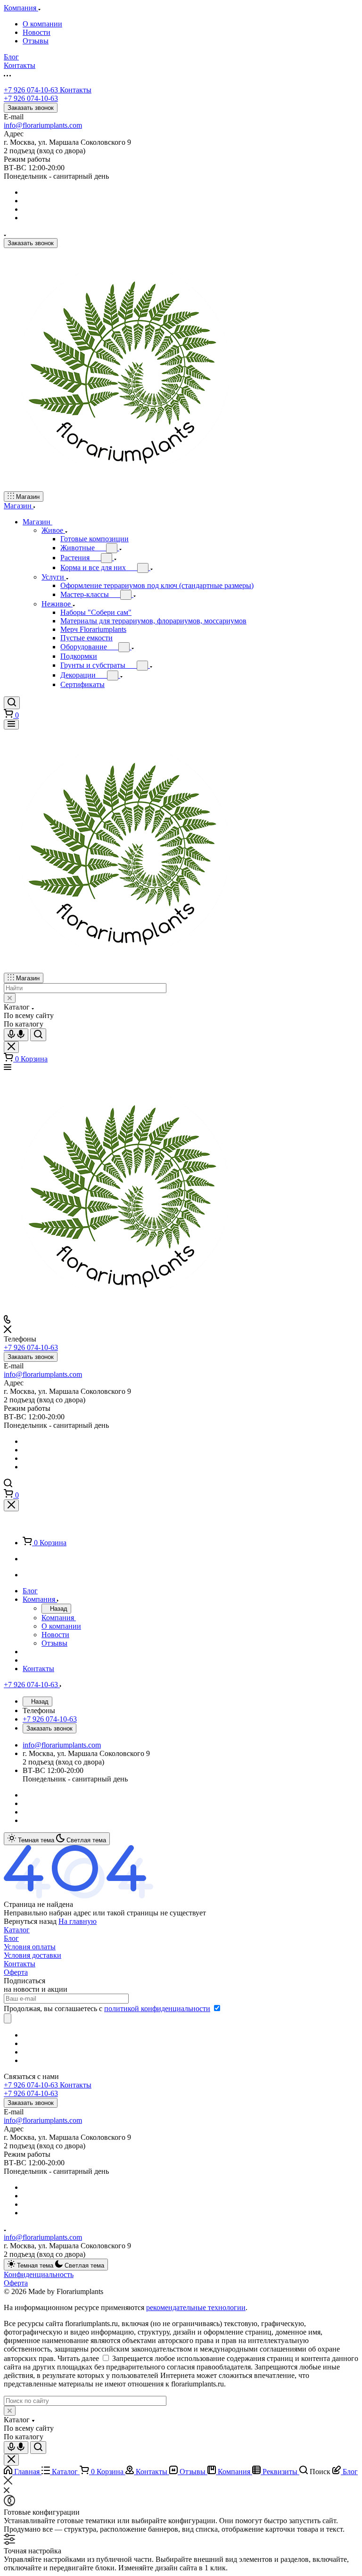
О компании (42, 24)
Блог (11, 1938)
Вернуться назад (30, 1921)
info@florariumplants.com (43, 125)
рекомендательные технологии (196, 2307)
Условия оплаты (30, 1947)
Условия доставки (33, 1955)
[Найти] (38, 1035)
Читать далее (78, 2358)
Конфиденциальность (39, 2274)
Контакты (20, 1964)
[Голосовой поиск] (16, 1035)
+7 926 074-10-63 (48, 90)
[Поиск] (12, 703)
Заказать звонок (31, 108)
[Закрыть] (11, 1505)
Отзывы (36, 41)
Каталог (17, 1930)
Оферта (16, 1972)
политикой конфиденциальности (157, 2009)
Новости (37, 32)
